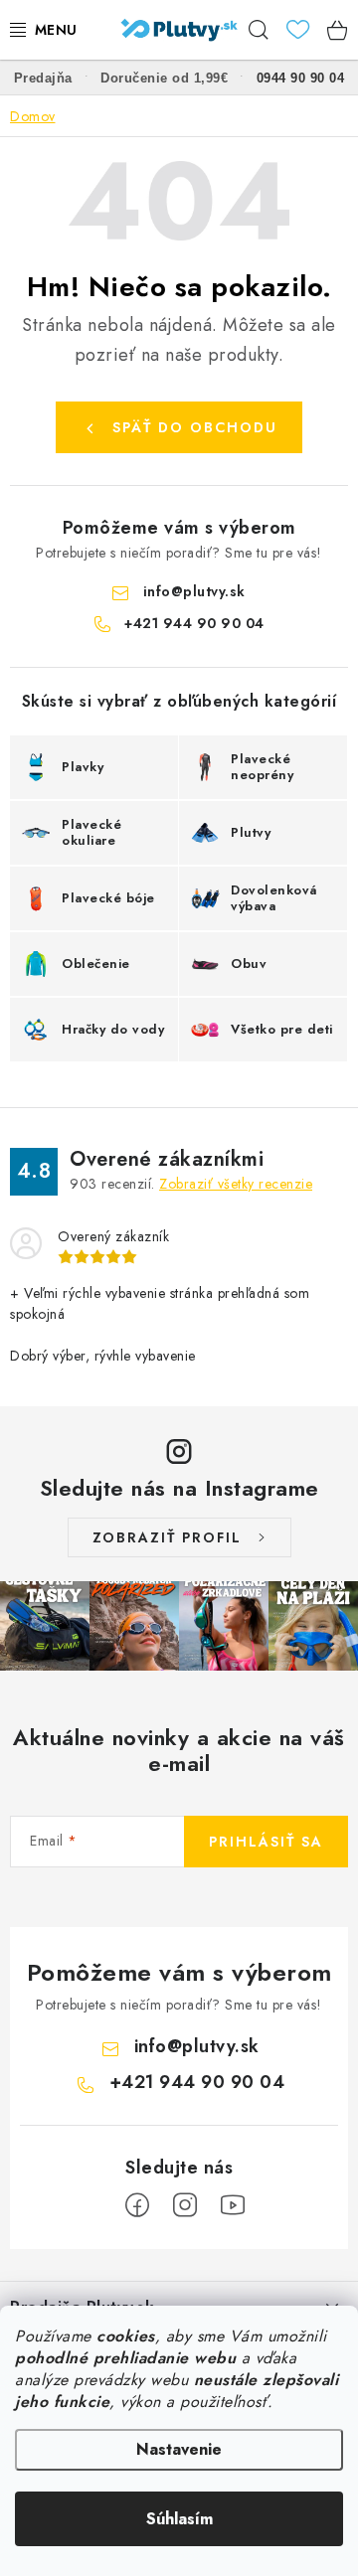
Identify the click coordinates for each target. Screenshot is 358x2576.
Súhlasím (179, 2519)
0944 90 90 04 (301, 78)
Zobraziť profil (167, 1537)
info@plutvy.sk (194, 591)
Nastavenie (179, 2449)
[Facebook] (137, 2205)
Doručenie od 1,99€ (164, 78)
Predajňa (43, 78)
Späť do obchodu (195, 427)
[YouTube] (233, 2205)
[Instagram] (185, 2205)
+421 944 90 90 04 (194, 623)
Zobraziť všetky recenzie (236, 1184)
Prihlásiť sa (266, 1842)
